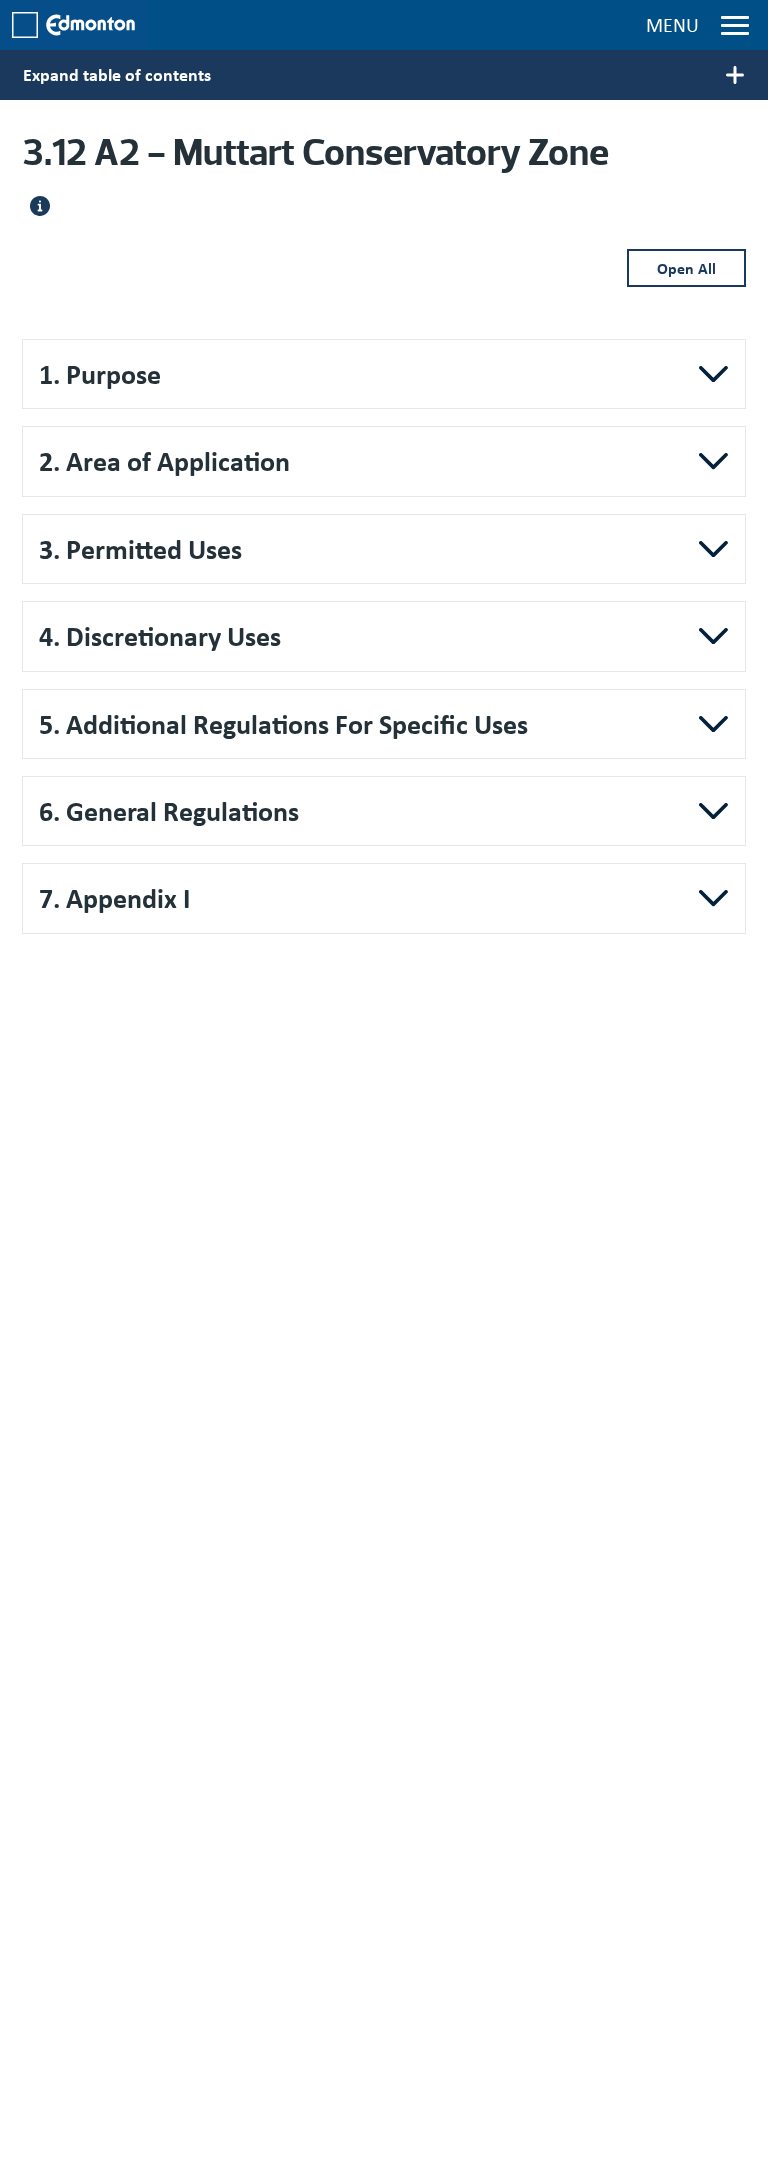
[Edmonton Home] (73, 25)
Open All (686, 268)
